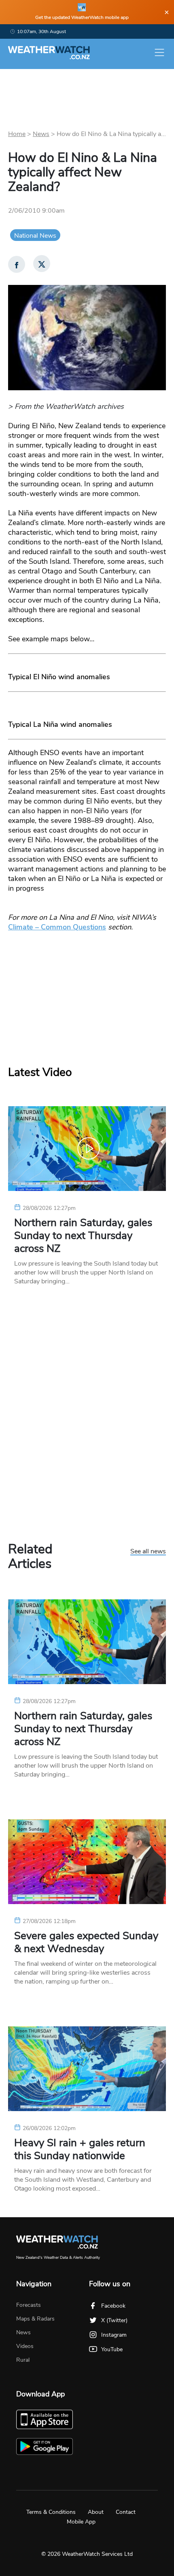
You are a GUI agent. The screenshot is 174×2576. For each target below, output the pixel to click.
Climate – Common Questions (57, 927)
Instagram (114, 2335)
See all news (148, 1552)
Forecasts (29, 2305)
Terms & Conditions (51, 2512)
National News (35, 236)
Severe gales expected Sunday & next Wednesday (86, 1942)
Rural (23, 2360)
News (41, 134)
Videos (25, 2346)
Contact (126, 2512)
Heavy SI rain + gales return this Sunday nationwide (80, 2149)
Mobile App (81, 2522)
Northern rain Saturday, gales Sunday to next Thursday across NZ (83, 1236)
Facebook (113, 2306)
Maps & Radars (35, 2319)
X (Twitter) (114, 2320)
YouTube (112, 2349)
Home (17, 134)
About (96, 2512)
